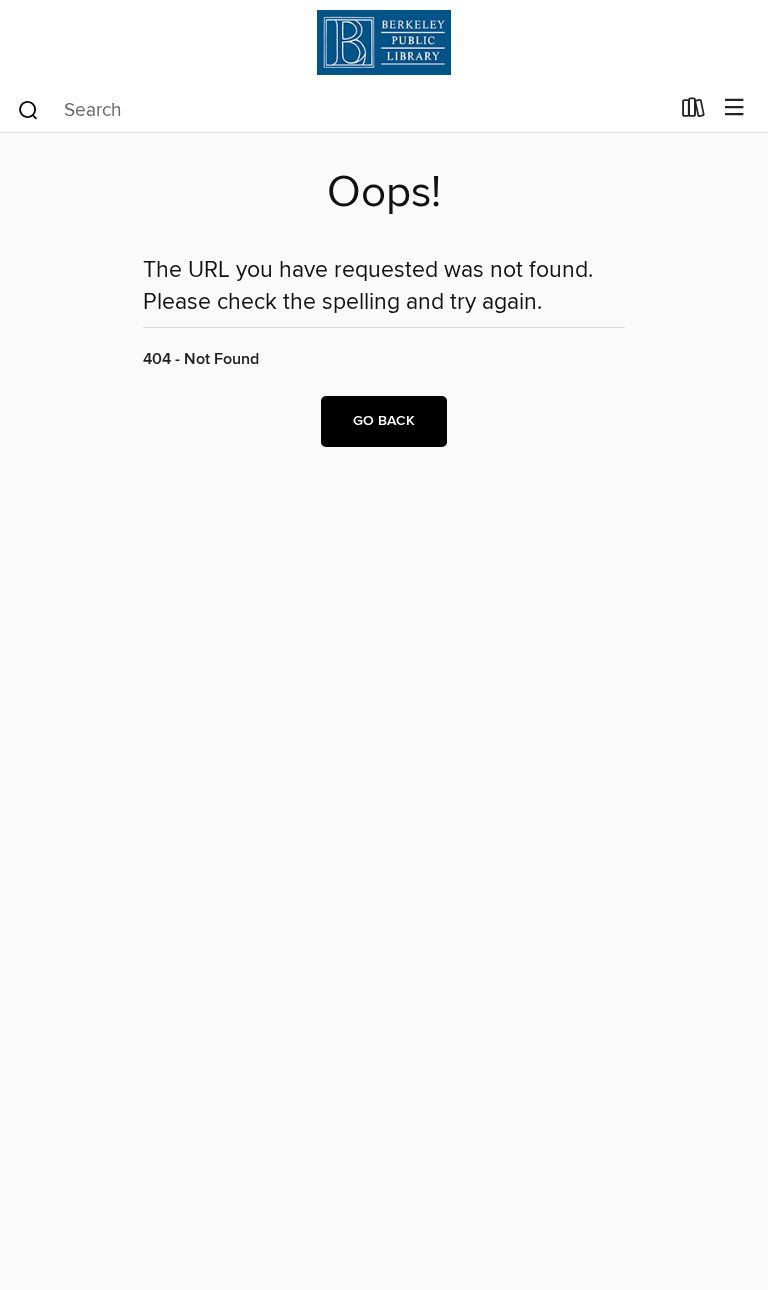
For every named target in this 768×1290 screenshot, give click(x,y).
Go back (384, 421)
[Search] (28, 109)
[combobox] (342, 110)
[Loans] (693, 112)
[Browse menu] (734, 108)
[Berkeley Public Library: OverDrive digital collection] (384, 42)
